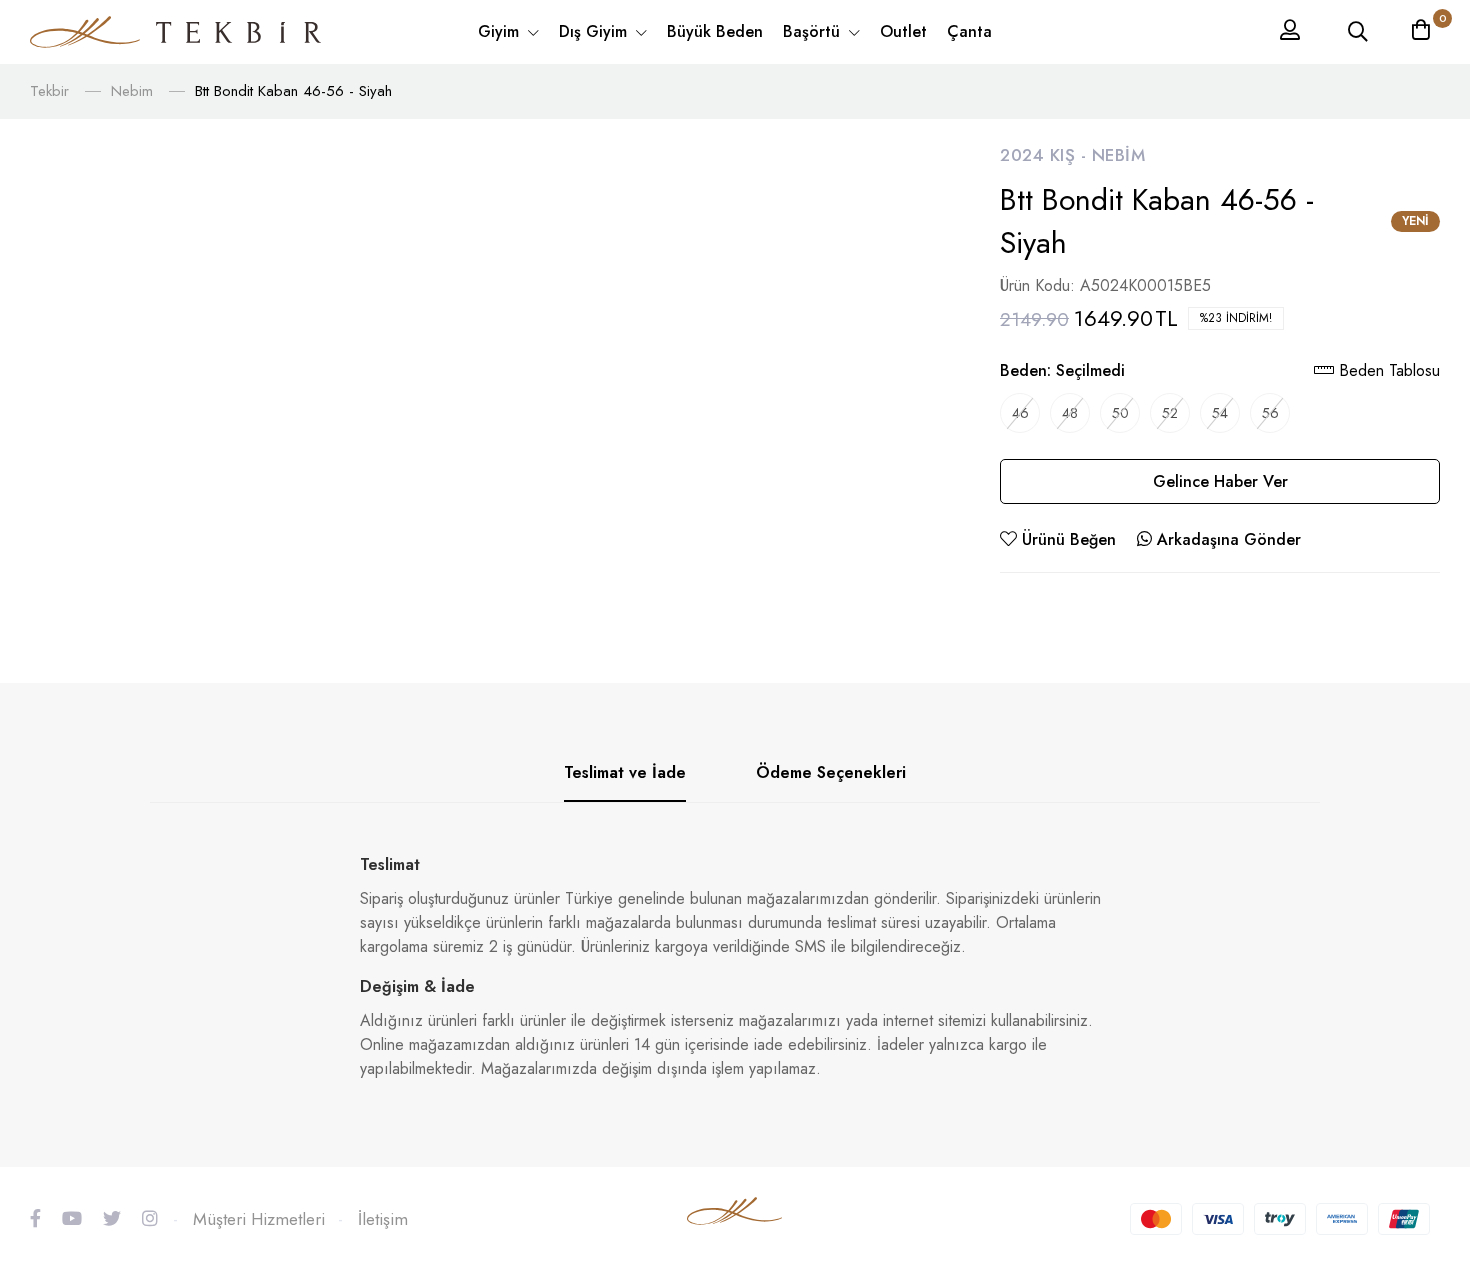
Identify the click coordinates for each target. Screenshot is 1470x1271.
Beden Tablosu (1387, 370)
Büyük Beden (715, 31)
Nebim (132, 91)
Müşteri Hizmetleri (259, 1219)
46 (1020, 413)
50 (1120, 413)
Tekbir (49, 91)
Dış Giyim (595, 31)
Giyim (501, 31)
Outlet (903, 31)
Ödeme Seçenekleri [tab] (831, 772)
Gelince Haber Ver (1220, 481)
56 (1270, 413)
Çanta (969, 31)
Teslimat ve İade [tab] (625, 772)
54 (1220, 413)
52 (1170, 413)
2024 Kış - (1046, 155)
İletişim (383, 1219)
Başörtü (814, 31)
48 (1070, 413)
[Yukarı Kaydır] (1420, 1132)
